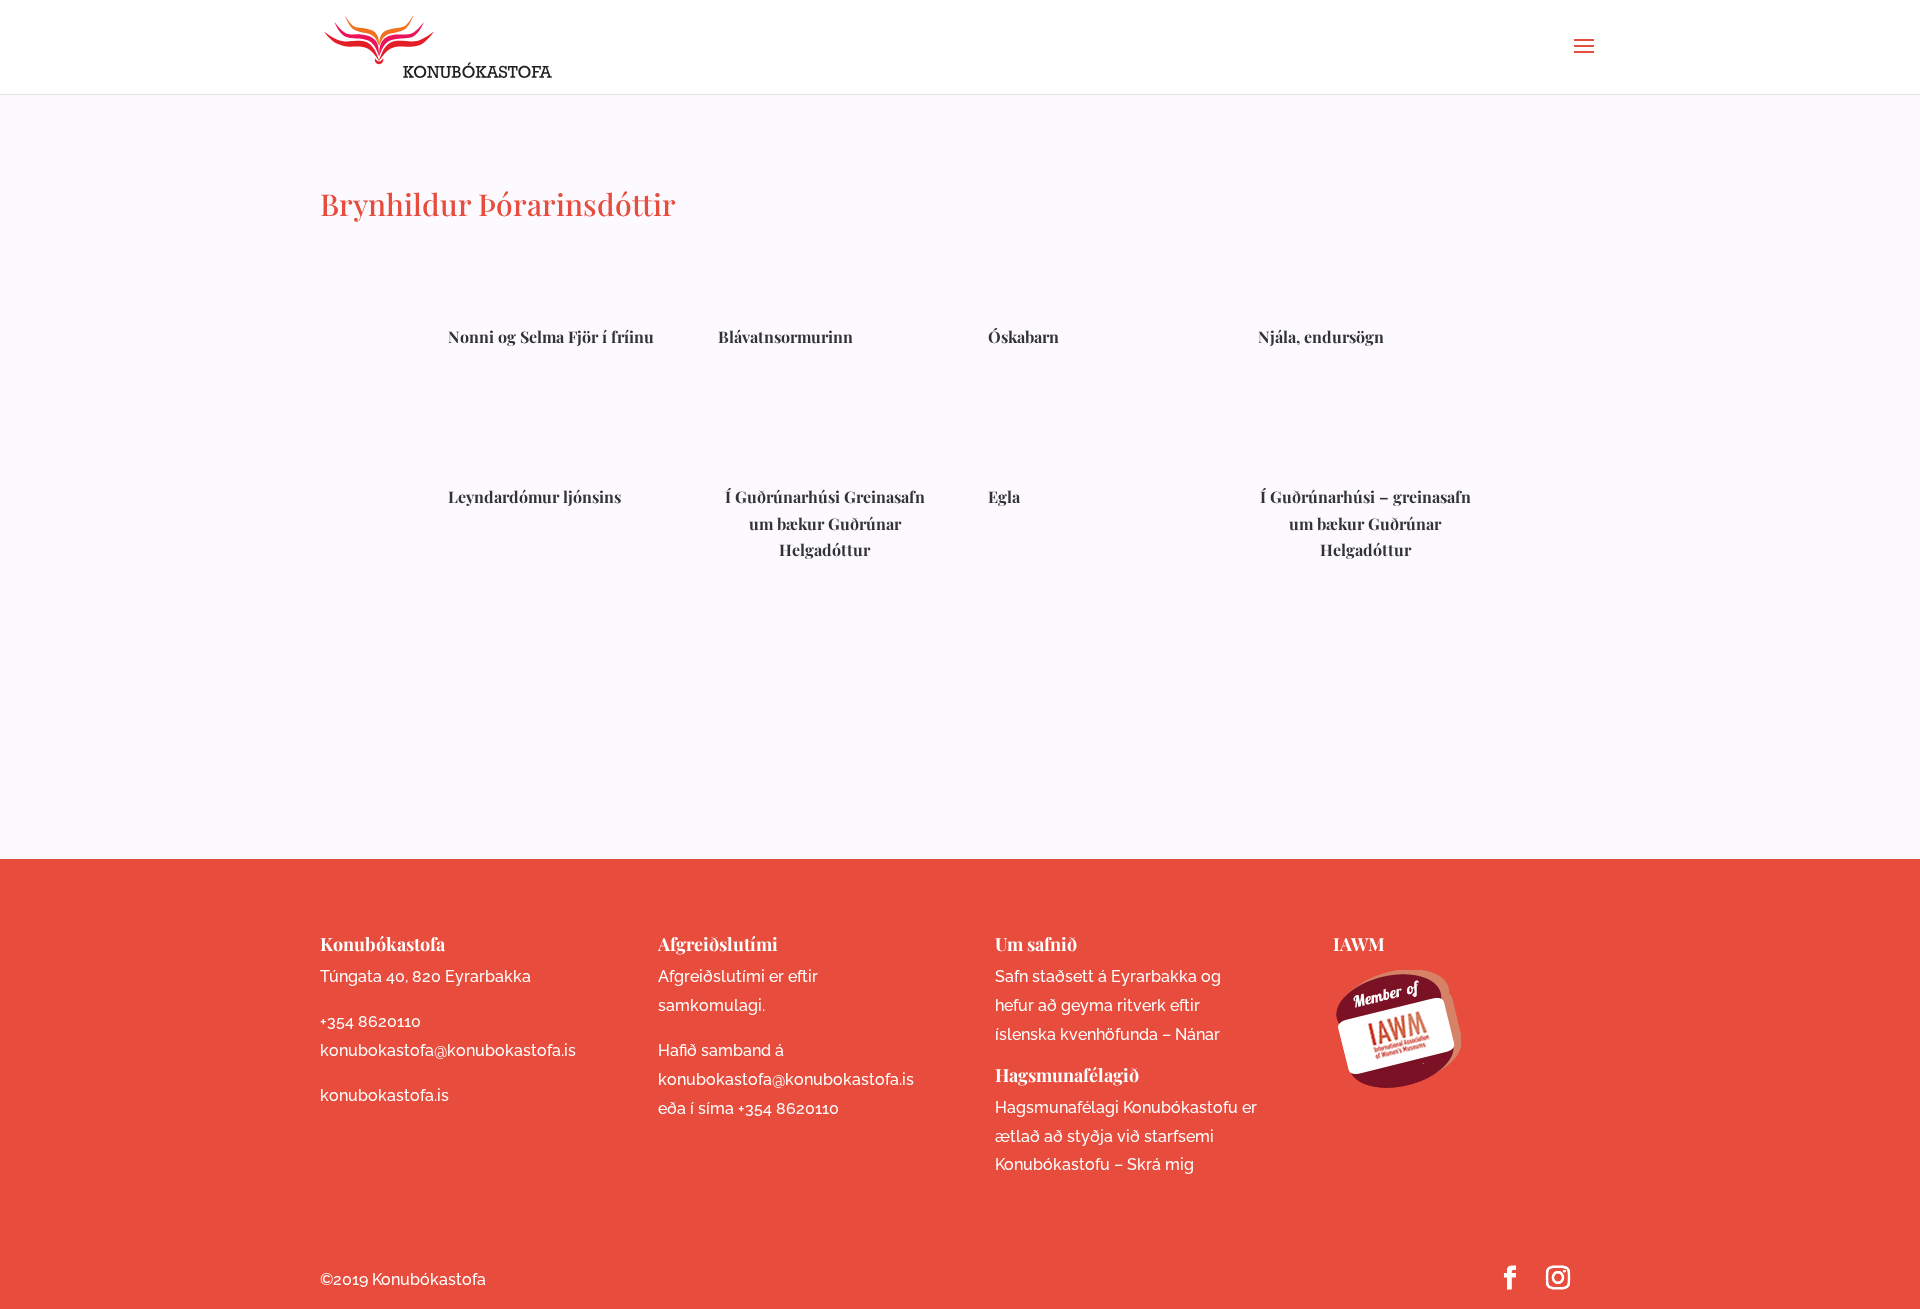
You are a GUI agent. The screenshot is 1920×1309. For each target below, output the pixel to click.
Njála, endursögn (1321, 336)
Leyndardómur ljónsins (534, 496)
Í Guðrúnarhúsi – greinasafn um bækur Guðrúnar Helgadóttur (1365, 523)
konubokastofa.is (384, 1095)
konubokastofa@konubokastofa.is (448, 1050)
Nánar (1197, 1034)
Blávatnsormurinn (785, 336)
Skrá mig (1160, 1164)
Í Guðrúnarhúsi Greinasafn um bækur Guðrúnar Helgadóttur (825, 523)
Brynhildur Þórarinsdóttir (498, 204)
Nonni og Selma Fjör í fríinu (551, 336)
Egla (1004, 496)
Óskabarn (1023, 336)
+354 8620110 (370, 1021)
